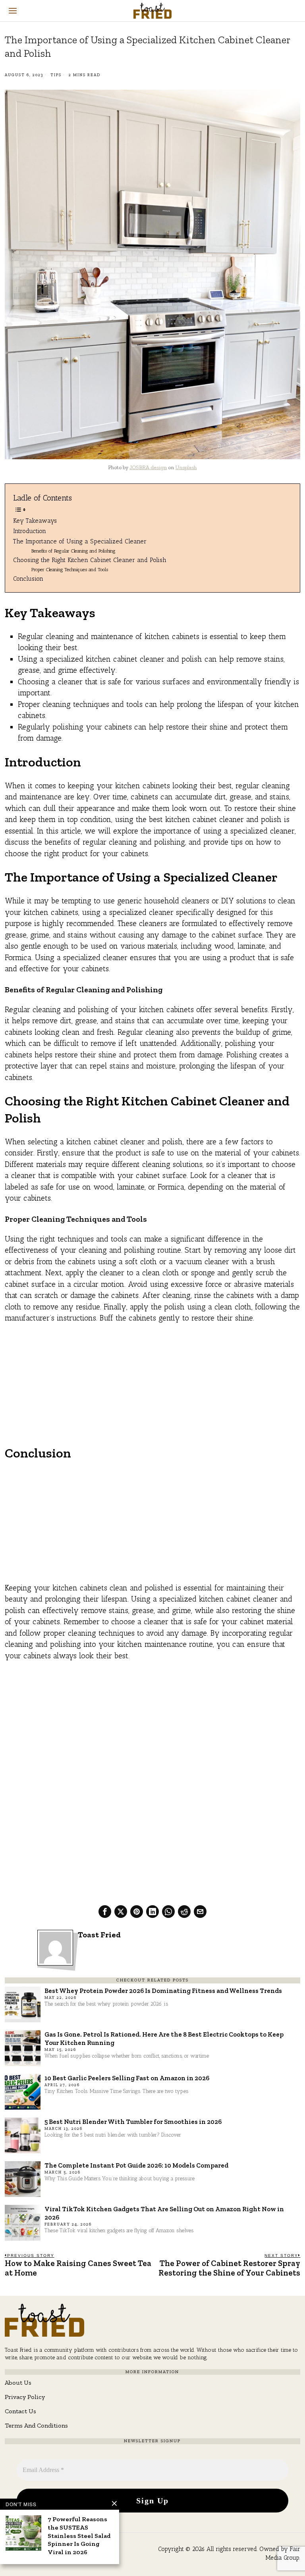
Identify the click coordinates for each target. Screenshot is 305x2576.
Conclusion (28, 579)
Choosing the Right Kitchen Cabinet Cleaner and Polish (90, 560)
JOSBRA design (148, 467)
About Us (18, 2383)
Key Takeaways (35, 521)
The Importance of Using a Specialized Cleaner (80, 541)
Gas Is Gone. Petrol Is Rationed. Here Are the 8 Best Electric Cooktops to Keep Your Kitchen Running (164, 2038)
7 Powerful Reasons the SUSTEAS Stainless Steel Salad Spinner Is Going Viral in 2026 (79, 2536)
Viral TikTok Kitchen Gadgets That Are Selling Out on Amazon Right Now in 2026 (164, 2213)
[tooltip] (105, 1912)
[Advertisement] (153, 1389)
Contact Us (20, 2411)
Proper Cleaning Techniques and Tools (70, 569)
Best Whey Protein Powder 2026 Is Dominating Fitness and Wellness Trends (163, 1991)
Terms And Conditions (36, 2425)
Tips (56, 75)
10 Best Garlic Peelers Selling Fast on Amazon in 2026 (127, 2078)
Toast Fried (99, 1935)
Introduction (30, 531)
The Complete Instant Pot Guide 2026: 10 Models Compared (136, 2165)
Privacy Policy (25, 2397)
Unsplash (186, 467)
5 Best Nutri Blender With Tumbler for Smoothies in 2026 (133, 2122)
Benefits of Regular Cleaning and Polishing (73, 551)
